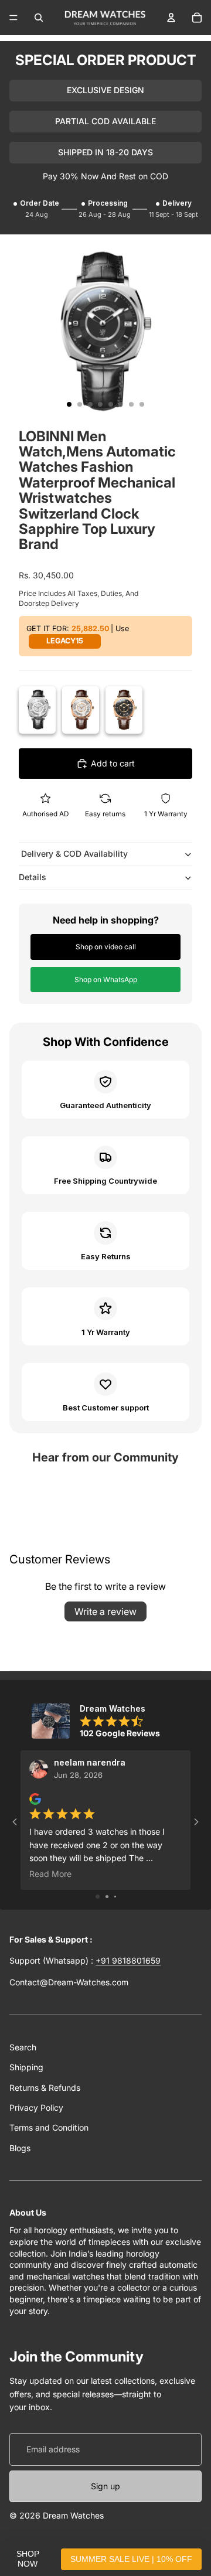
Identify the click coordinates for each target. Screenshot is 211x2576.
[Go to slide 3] (115, 1897)
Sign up (105, 2486)
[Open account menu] (171, 18)
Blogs (20, 2148)
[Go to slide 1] (98, 1897)
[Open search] (39, 18)
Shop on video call (106, 947)
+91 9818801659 (128, 1960)
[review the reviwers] (35, 1799)
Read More (50, 1874)
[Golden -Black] (124, 710)
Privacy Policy (36, 2108)
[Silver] (37, 710)
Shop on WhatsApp (106, 979)
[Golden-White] (81, 710)
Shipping (26, 2067)
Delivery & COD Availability (73, 853)
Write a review (105, 1611)
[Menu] (13, 18)
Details (33, 877)
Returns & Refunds (45, 2088)
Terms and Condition (49, 2127)
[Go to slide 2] (107, 1897)
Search (23, 2047)
